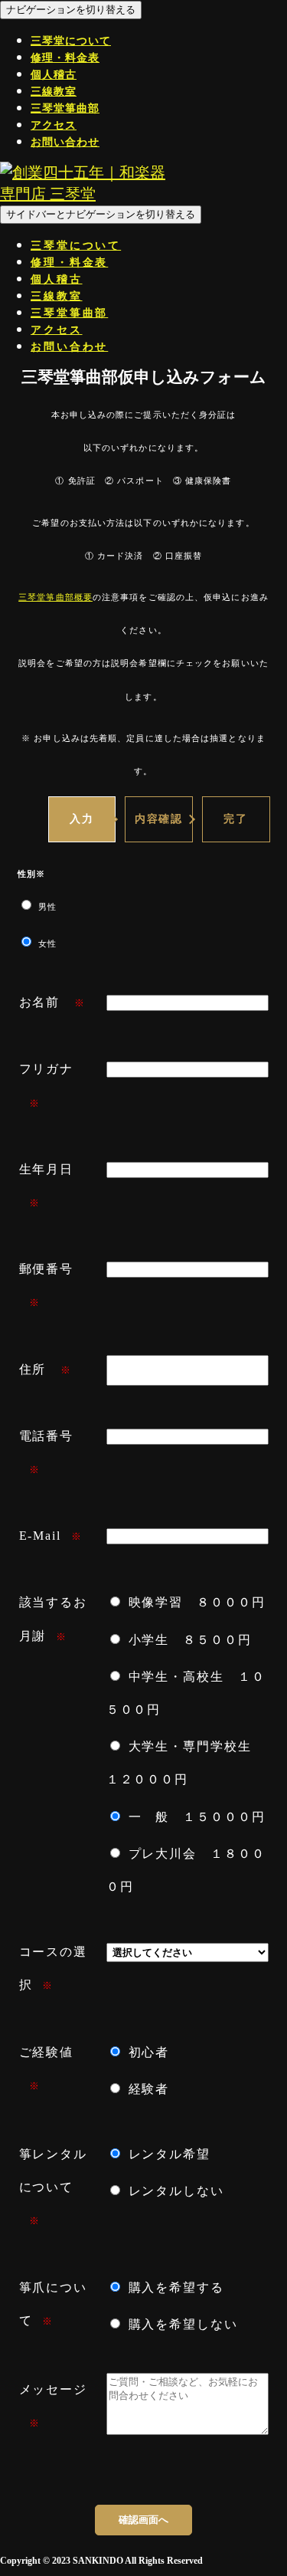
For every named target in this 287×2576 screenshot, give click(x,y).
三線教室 (54, 92)
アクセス (54, 125)
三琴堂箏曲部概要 (55, 597)
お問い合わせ (65, 142)
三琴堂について (71, 41)
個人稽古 (54, 75)
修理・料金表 (65, 58)
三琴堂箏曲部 (65, 108)
